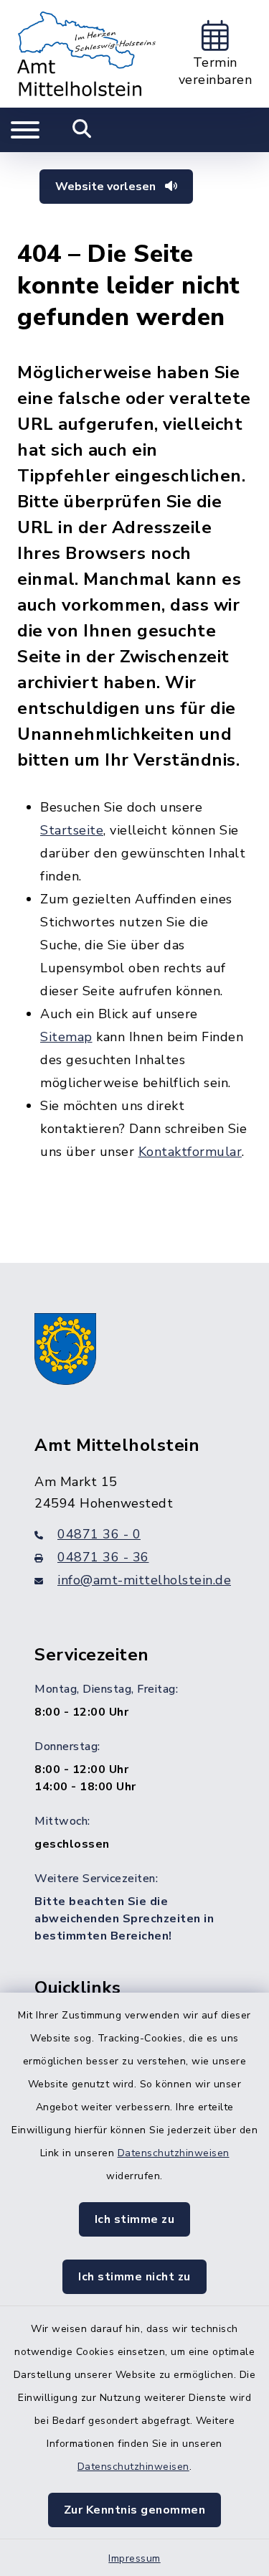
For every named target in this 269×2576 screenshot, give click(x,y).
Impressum (134, 2558)
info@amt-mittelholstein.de (144, 1580)
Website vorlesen (107, 187)
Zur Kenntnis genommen (135, 2510)
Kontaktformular (190, 1152)
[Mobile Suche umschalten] (82, 130)
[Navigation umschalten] (25, 130)
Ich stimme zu (135, 2219)
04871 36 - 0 (99, 1534)
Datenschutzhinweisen (174, 2153)
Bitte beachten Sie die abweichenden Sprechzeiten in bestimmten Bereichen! (124, 1919)
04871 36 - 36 (103, 1557)
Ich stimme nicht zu (134, 2277)
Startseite (72, 830)
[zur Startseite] (86, 54)
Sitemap (66, 1037)
